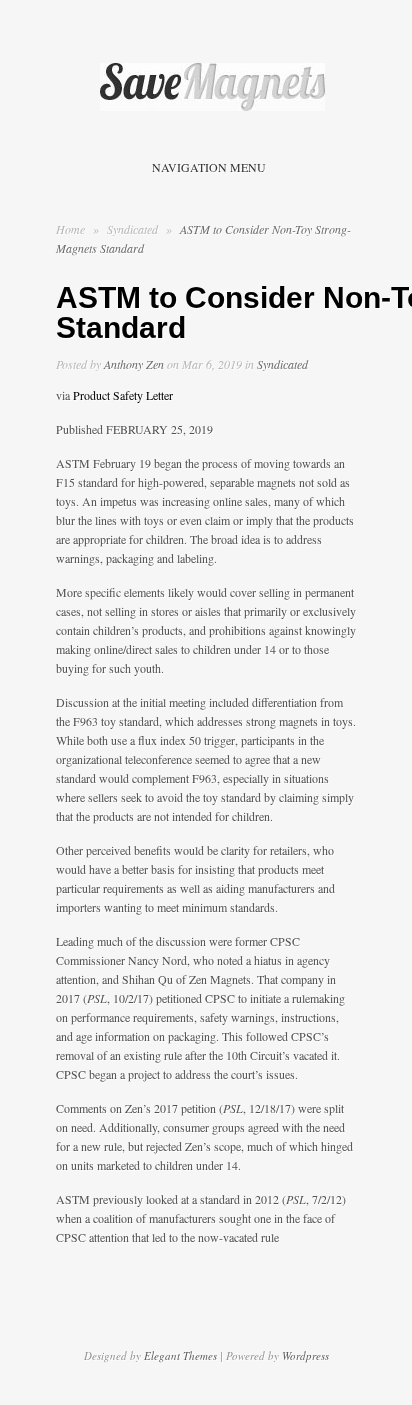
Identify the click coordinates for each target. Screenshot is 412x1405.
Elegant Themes (180, 1355)
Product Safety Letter (123, 395)
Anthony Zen (134, 364)
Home (70, 229)
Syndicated (134, 229)
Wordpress (305, 1355)
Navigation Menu (209, 167)
